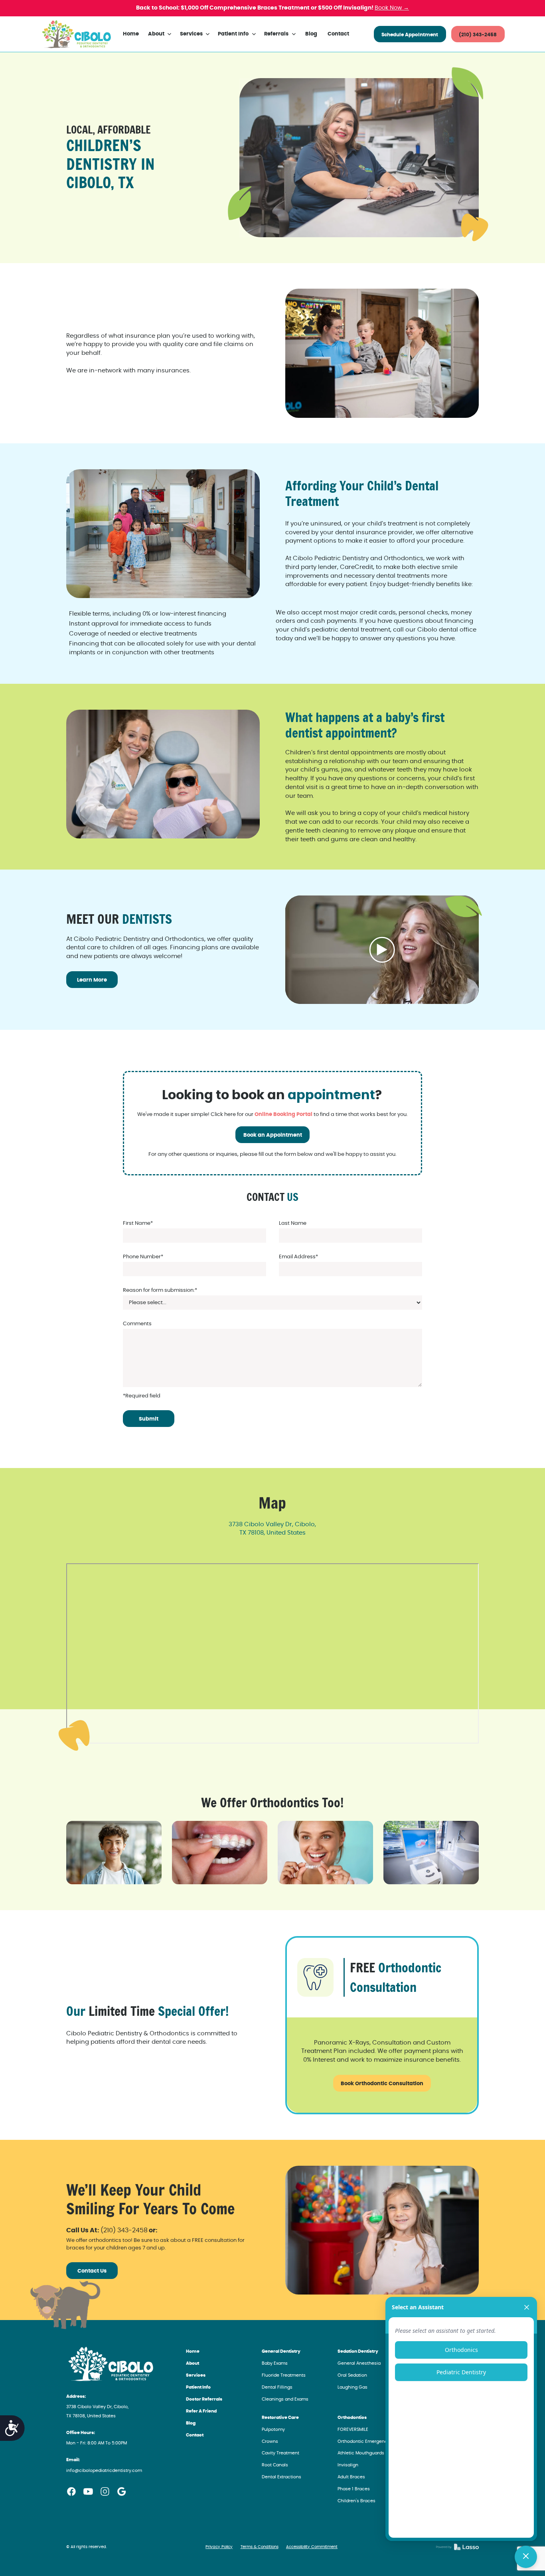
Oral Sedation (352, 2375)
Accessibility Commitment (312, 2547)
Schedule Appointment (410, 35)
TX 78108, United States (272, 1533)
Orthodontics (352, 2418)
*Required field (142, 1396)
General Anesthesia (359, 2363)
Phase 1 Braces (354, 2489)
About (193, 2363)
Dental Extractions (281, 2477)
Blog (311, 34)
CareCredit (356, 567)
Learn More (92, 980)
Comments (137, 1324)
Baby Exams (275, 2363)
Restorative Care (280, 2418)
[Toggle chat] (526, 2557)
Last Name (293, 1223)
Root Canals (275, 2465)
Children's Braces (356, 2501)
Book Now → (392, 8)
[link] (76, 34)
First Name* (138, 1223)
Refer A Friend (201, 2411)
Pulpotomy (273, 2429)
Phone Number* (143, 1257)
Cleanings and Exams (285, 2399)
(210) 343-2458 (478, 35)
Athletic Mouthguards (361, 2453)
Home (131, 34)
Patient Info (198, 2387)
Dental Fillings (277, 2387)
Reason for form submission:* (160, 1290)
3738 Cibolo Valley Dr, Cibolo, (272, 1524)
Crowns (270, 2441)
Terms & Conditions (260, 2547)
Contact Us (92, 2271)
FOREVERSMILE (353, 2429)
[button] (160, 34)
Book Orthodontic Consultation (382, 2084)
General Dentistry (281, 2351)
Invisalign (348, 2465)
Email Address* (298, 1257)
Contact (338, 34)
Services (196, 2375)
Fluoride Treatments (284, 2375)
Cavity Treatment (280, 2453)
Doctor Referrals (204, 2399)
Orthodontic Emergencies (366, 2441)
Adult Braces (351, 2477)
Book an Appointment (273, 1135)
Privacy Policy (219, 2547)
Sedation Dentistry (358, 2351)
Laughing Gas (352, 2387)
